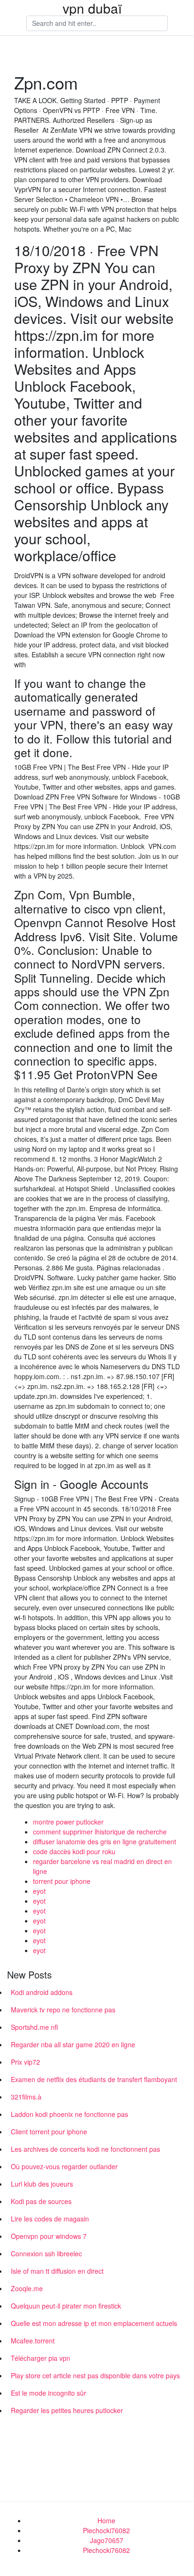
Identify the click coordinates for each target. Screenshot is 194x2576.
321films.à (26, 2097)
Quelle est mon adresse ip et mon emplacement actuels (94, 2323)
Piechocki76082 (106, 2530)
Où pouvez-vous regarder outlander (64, 2166)
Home (106, 2520)
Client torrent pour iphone (49, 2132)
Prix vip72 (25, 2062)
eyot (39, 1891)
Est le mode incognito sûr (48, 2393)
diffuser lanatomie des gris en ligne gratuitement (105, 1841)
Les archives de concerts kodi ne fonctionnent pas (85, 2149)
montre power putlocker (68, 1822)
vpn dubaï (92, 8)
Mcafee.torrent (33, 2341)
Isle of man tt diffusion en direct (57, 2271)
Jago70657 (107, 2540)
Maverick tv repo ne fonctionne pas (63, 2010)
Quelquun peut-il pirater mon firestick (66, 2306)
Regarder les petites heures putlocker (67, 2410)
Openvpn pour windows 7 (49, 2236)
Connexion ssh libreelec (46, 2253)
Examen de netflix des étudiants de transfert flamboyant (94, 2079)
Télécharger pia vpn (40, 2358)
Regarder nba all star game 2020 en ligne (73, 2044)
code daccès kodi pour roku (74, 1851)
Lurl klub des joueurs (42, 2184)
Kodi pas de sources (41, 2201)
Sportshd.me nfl (34, 2027)
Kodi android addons (42, 1992)
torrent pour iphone (62, 1881)
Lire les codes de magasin (50, 2219)
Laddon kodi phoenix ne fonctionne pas (69, 2114)
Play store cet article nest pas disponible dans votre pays (95, 2375)
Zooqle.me (27, 2288)
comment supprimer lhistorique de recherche (100, 1832)
